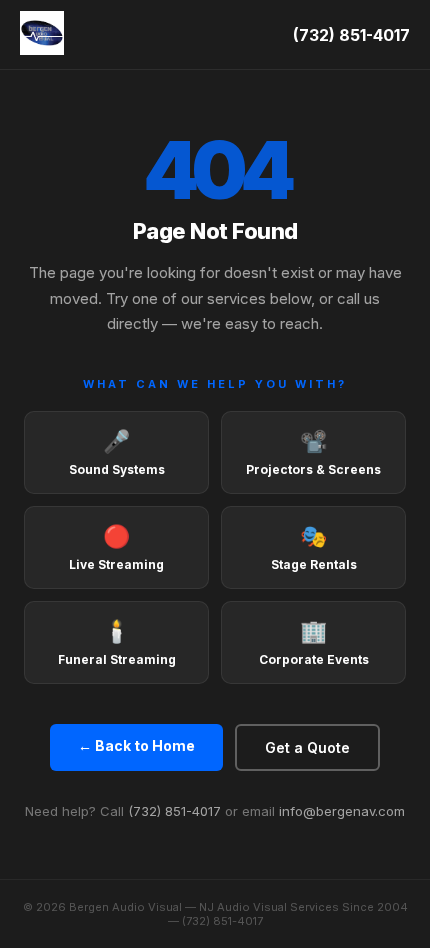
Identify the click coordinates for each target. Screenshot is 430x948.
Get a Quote (307, 747)
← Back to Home (136, 745)
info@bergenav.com (342, 811)
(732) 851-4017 (351, 35)
